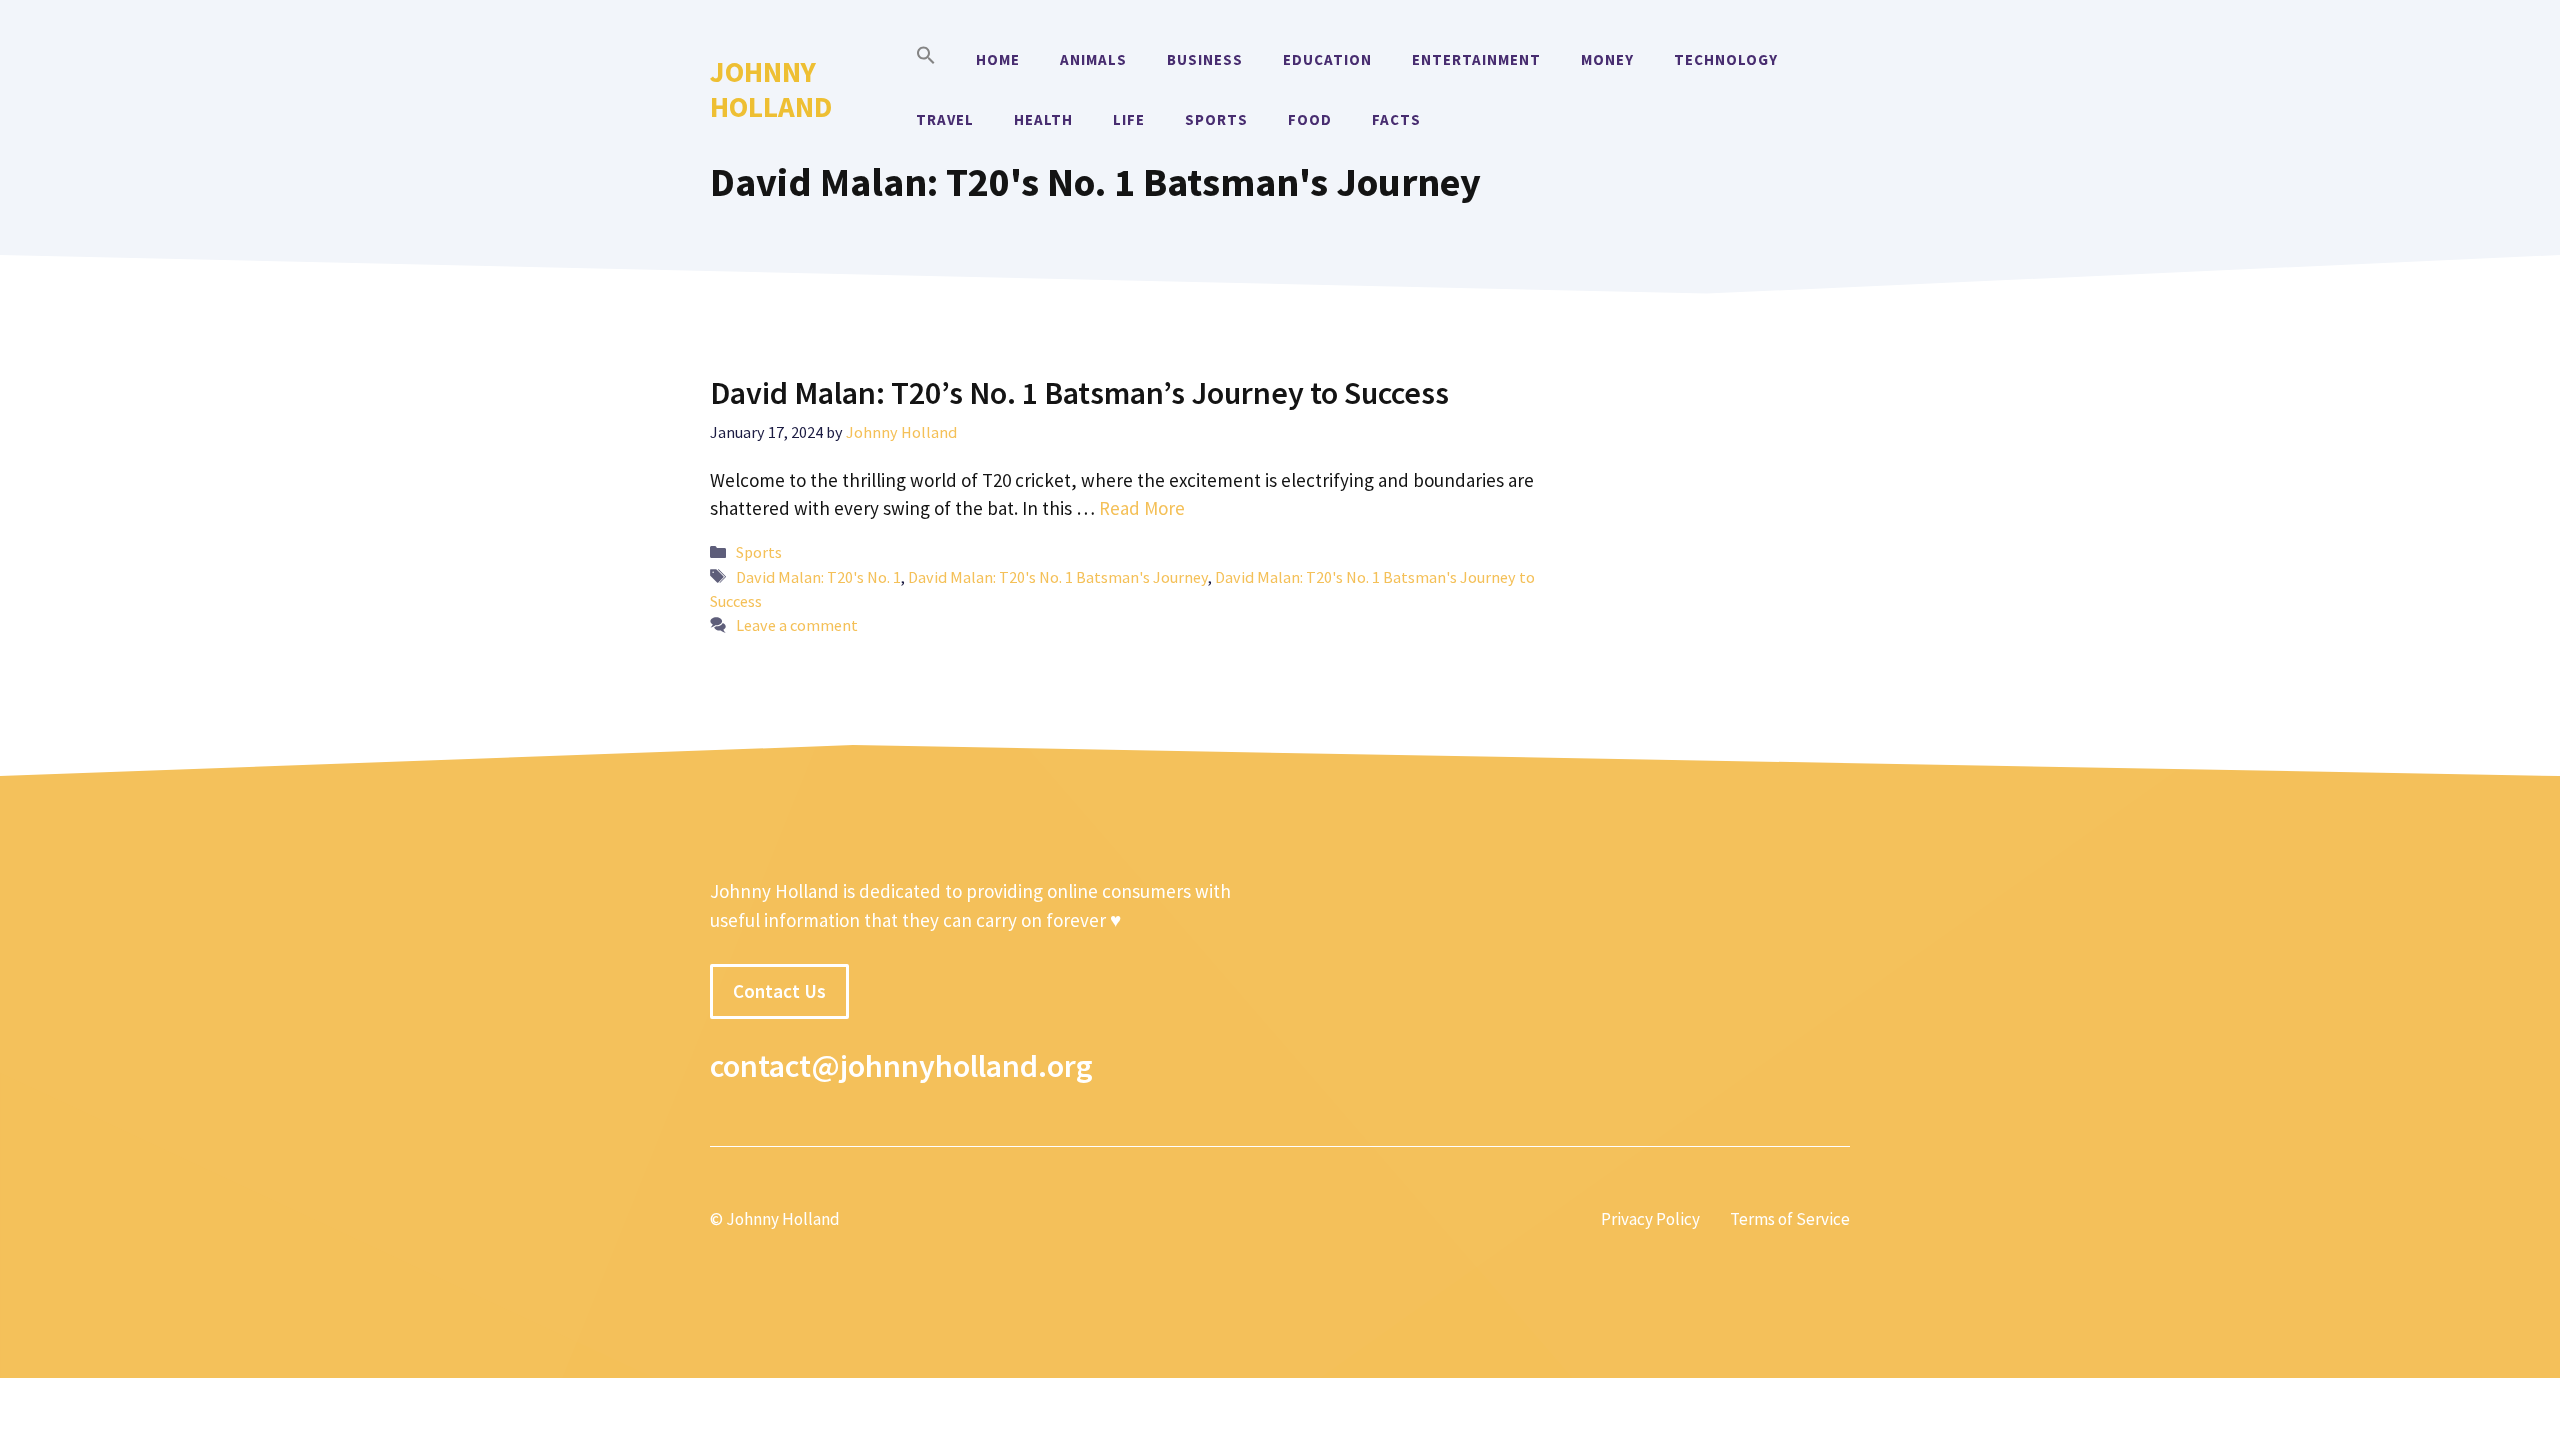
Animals (1093, 59)
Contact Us (779, 991)
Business (1205, 59)
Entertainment (1476, 59)
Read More (1142, 508)
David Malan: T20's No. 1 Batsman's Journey (1058, 577)
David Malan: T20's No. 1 (818, 577)
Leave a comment (797, 625)
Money (1607, 59)
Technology (1726, 59)
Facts (1396, 119)
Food (1310, 119)
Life (1129, 119)
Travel (945, 119)
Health (1043, 119)
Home (998, 59)
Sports (1216, 119)
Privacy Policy (1650, 1219)
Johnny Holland (771, 89)
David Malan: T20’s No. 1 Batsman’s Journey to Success (1079, 393)
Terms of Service (1790, 1219)
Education (1327, 59)
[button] (926, 60)
